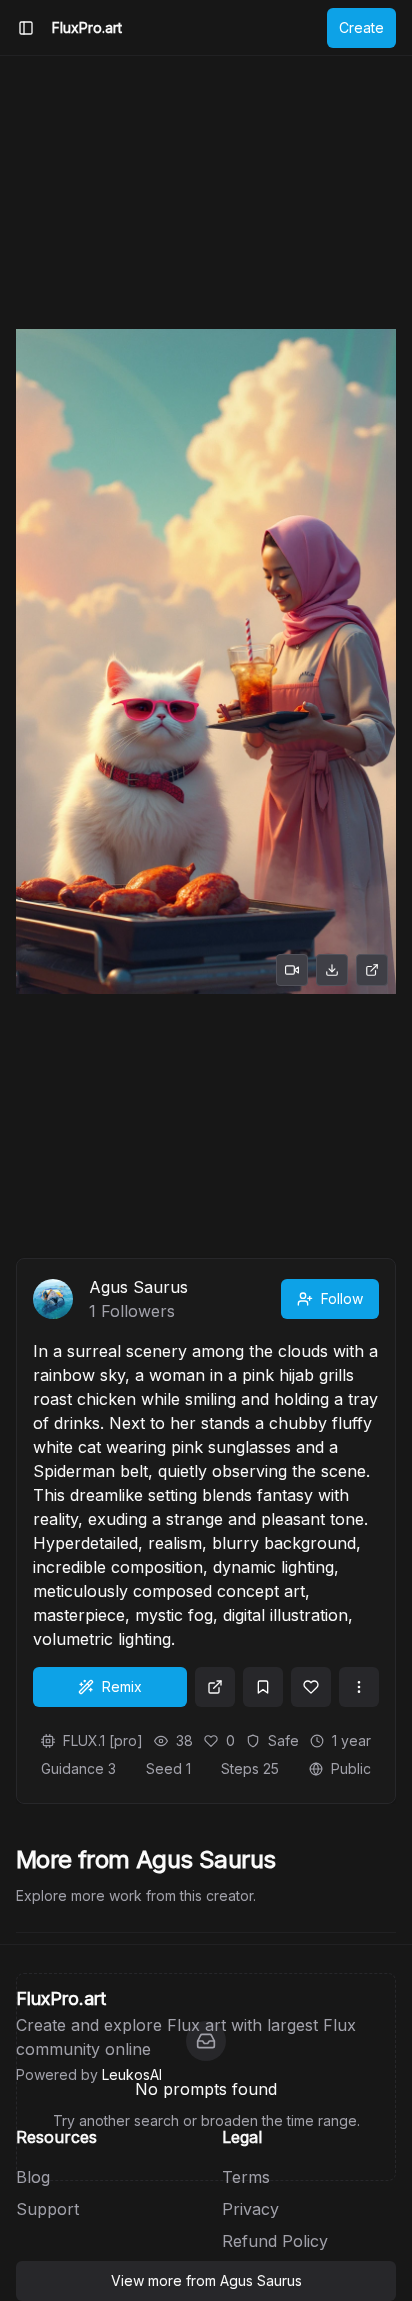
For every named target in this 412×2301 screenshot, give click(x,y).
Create (361, 27)
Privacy (250, 2209)
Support (47, 2209)
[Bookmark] (263, 1687)
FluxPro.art (87, 27)
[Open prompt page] (215, 1687)
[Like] (311, 1687)
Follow (342, 1298)
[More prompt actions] (359, 1687)
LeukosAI (132, 2074)
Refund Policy (275, 2241)
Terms (246, 2177)
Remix (122, 1686)
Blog (33, 2177)
